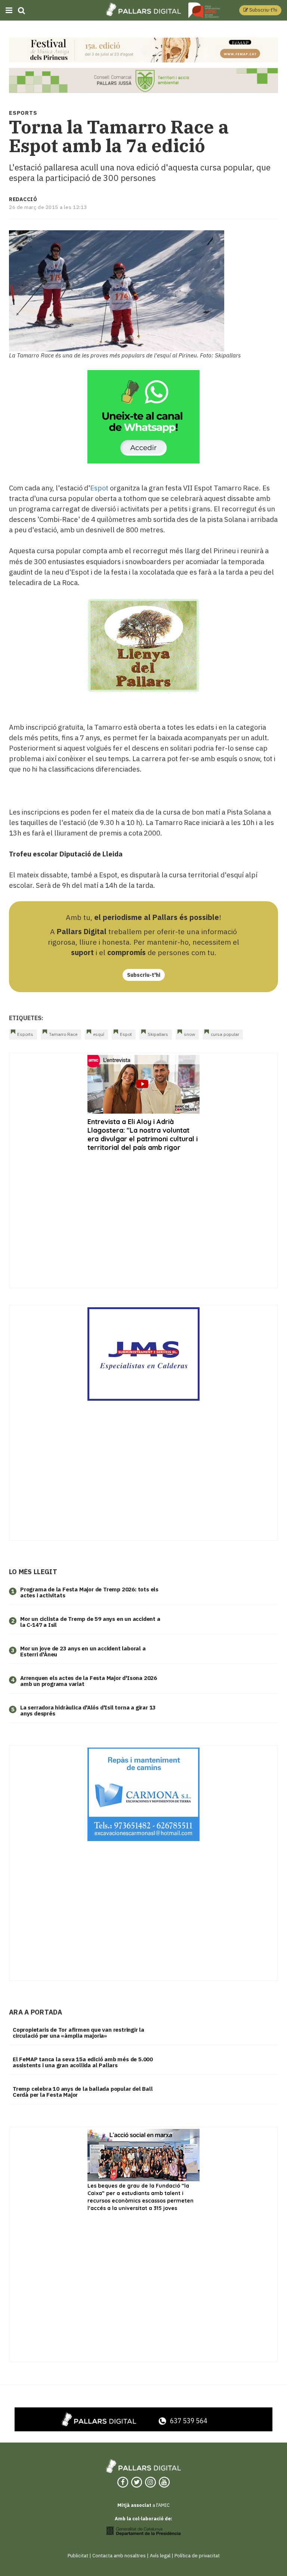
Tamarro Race (63, 1034)
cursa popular (225, 1034)
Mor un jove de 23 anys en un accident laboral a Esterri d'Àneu (83, 1652)
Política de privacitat (197, 2556)
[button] (260, 10)
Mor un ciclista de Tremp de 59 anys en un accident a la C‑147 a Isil (90, 1622)
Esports (25, 1034)
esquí (99, 1034)
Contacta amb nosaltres (119, 2556)
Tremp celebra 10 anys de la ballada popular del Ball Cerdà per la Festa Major (83, 2092)
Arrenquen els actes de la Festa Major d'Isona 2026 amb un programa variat (89, 1681)
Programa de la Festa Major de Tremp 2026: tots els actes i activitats (89, 1592)
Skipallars (158, 1034)
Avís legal (160, 2556)
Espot (99, 488)
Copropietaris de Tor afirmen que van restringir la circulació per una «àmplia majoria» (78, 2033)
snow (189, 1034)
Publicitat (78, 2556)
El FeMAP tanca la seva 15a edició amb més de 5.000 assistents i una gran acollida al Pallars (83, 2062)
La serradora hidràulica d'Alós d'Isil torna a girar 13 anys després (88, 1711)
